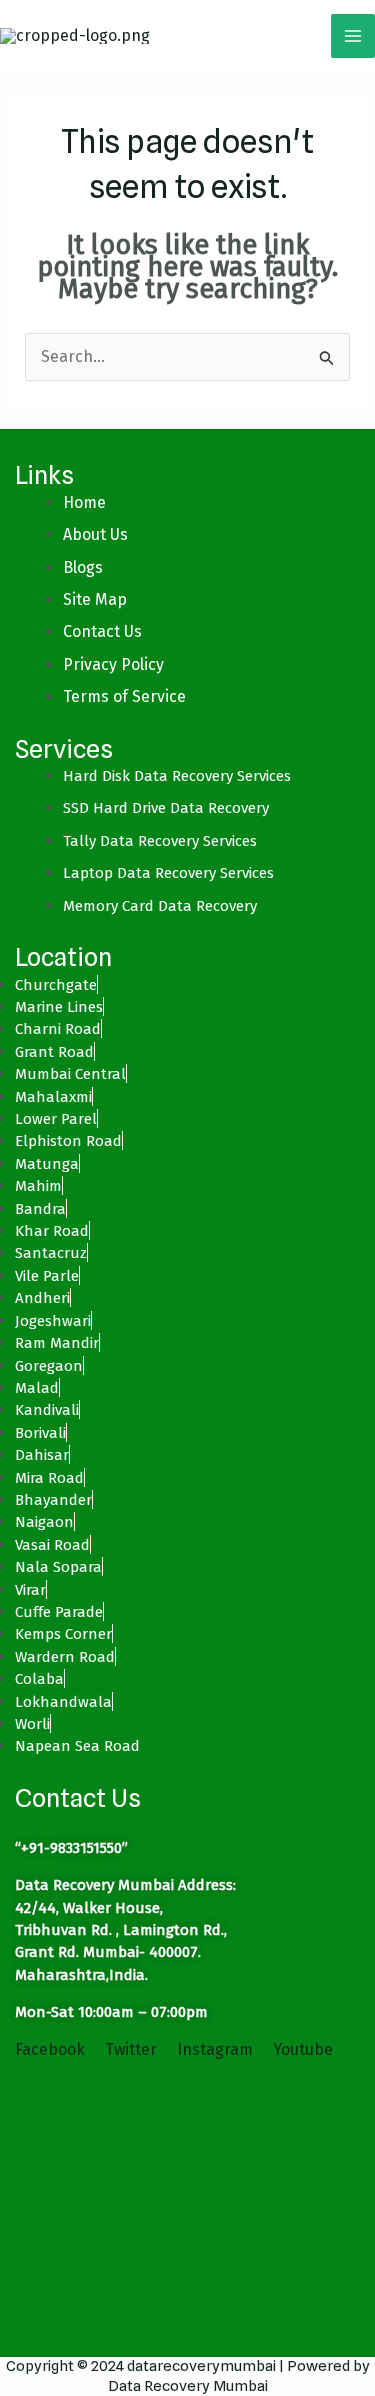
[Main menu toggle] (353, 36)
